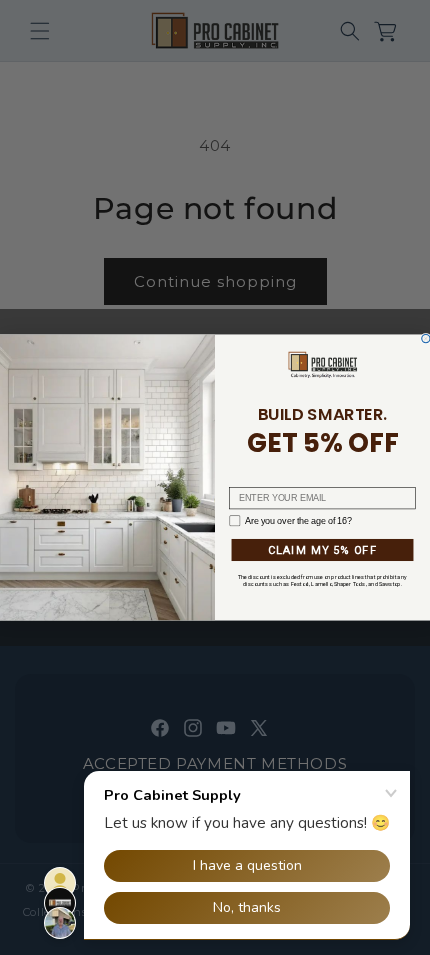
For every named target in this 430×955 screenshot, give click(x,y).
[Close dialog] (426, 338)
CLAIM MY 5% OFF (323, 549)
